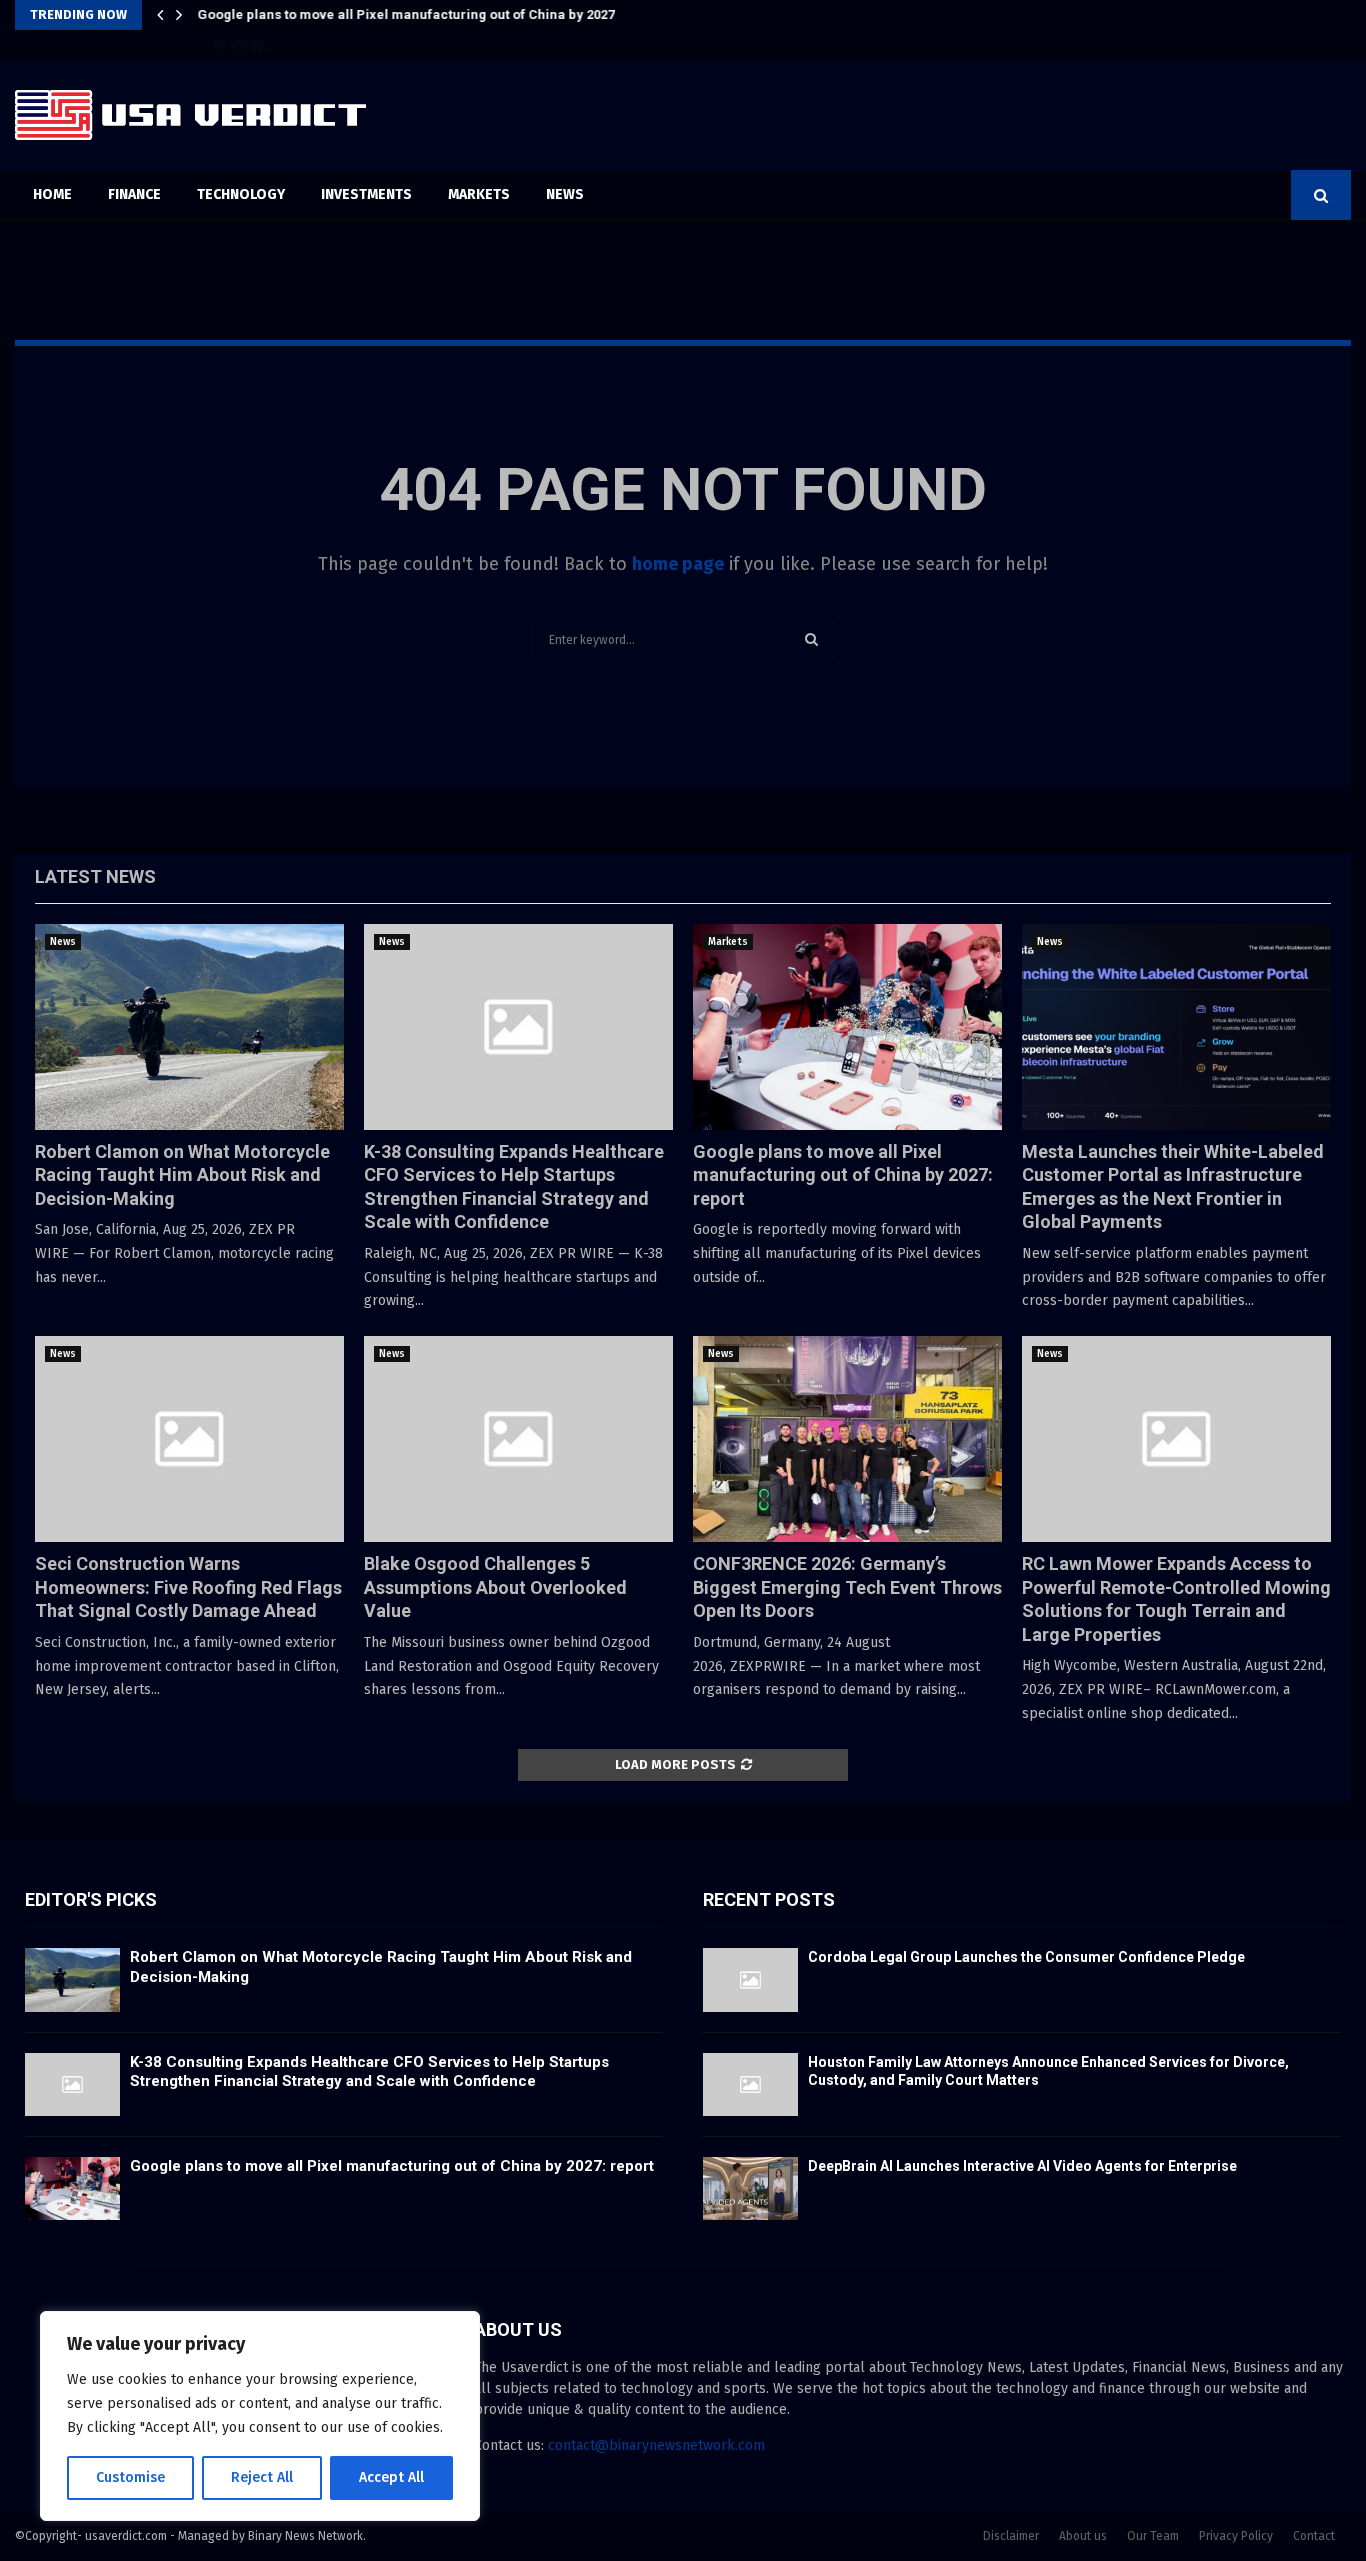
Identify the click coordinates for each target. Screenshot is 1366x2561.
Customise (130, 2477)
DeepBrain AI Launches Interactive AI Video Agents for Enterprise (1022, 2166)
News (565, 194)
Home (52, 194)
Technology (241, 194)
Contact (1314, 2536)
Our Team (1153, 2536)
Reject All (262, 2477)
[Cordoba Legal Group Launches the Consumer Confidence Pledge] (750, 1979)
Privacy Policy (1236, 2536)
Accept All (391, 2477)
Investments (366, 194)
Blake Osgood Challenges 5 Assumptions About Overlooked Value (495, 1587)
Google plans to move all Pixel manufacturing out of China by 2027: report (843, 1175)
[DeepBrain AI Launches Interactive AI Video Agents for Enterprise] (750, 2188)
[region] (260, 2416)
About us (1083, 2536)
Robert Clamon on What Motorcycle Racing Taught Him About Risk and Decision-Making (182, 1175)
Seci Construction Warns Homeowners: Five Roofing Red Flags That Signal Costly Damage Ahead (188, 1587)
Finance (134, 194)
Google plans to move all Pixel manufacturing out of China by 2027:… (412, 14)
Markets (479, 194)
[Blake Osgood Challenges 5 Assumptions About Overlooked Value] (518, 1439)
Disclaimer (1011, 2536)
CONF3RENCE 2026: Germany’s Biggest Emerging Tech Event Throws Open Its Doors (847, 1587)
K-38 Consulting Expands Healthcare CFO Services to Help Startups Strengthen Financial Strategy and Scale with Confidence (369, 2072)
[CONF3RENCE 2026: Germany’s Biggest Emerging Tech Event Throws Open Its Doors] (847, 1439)
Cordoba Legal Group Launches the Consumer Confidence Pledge (1026, 1957)
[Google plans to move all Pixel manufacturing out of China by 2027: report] (847, 1027)
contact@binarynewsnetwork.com (656, 2445)
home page (678, 564)
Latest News (95, 876)
